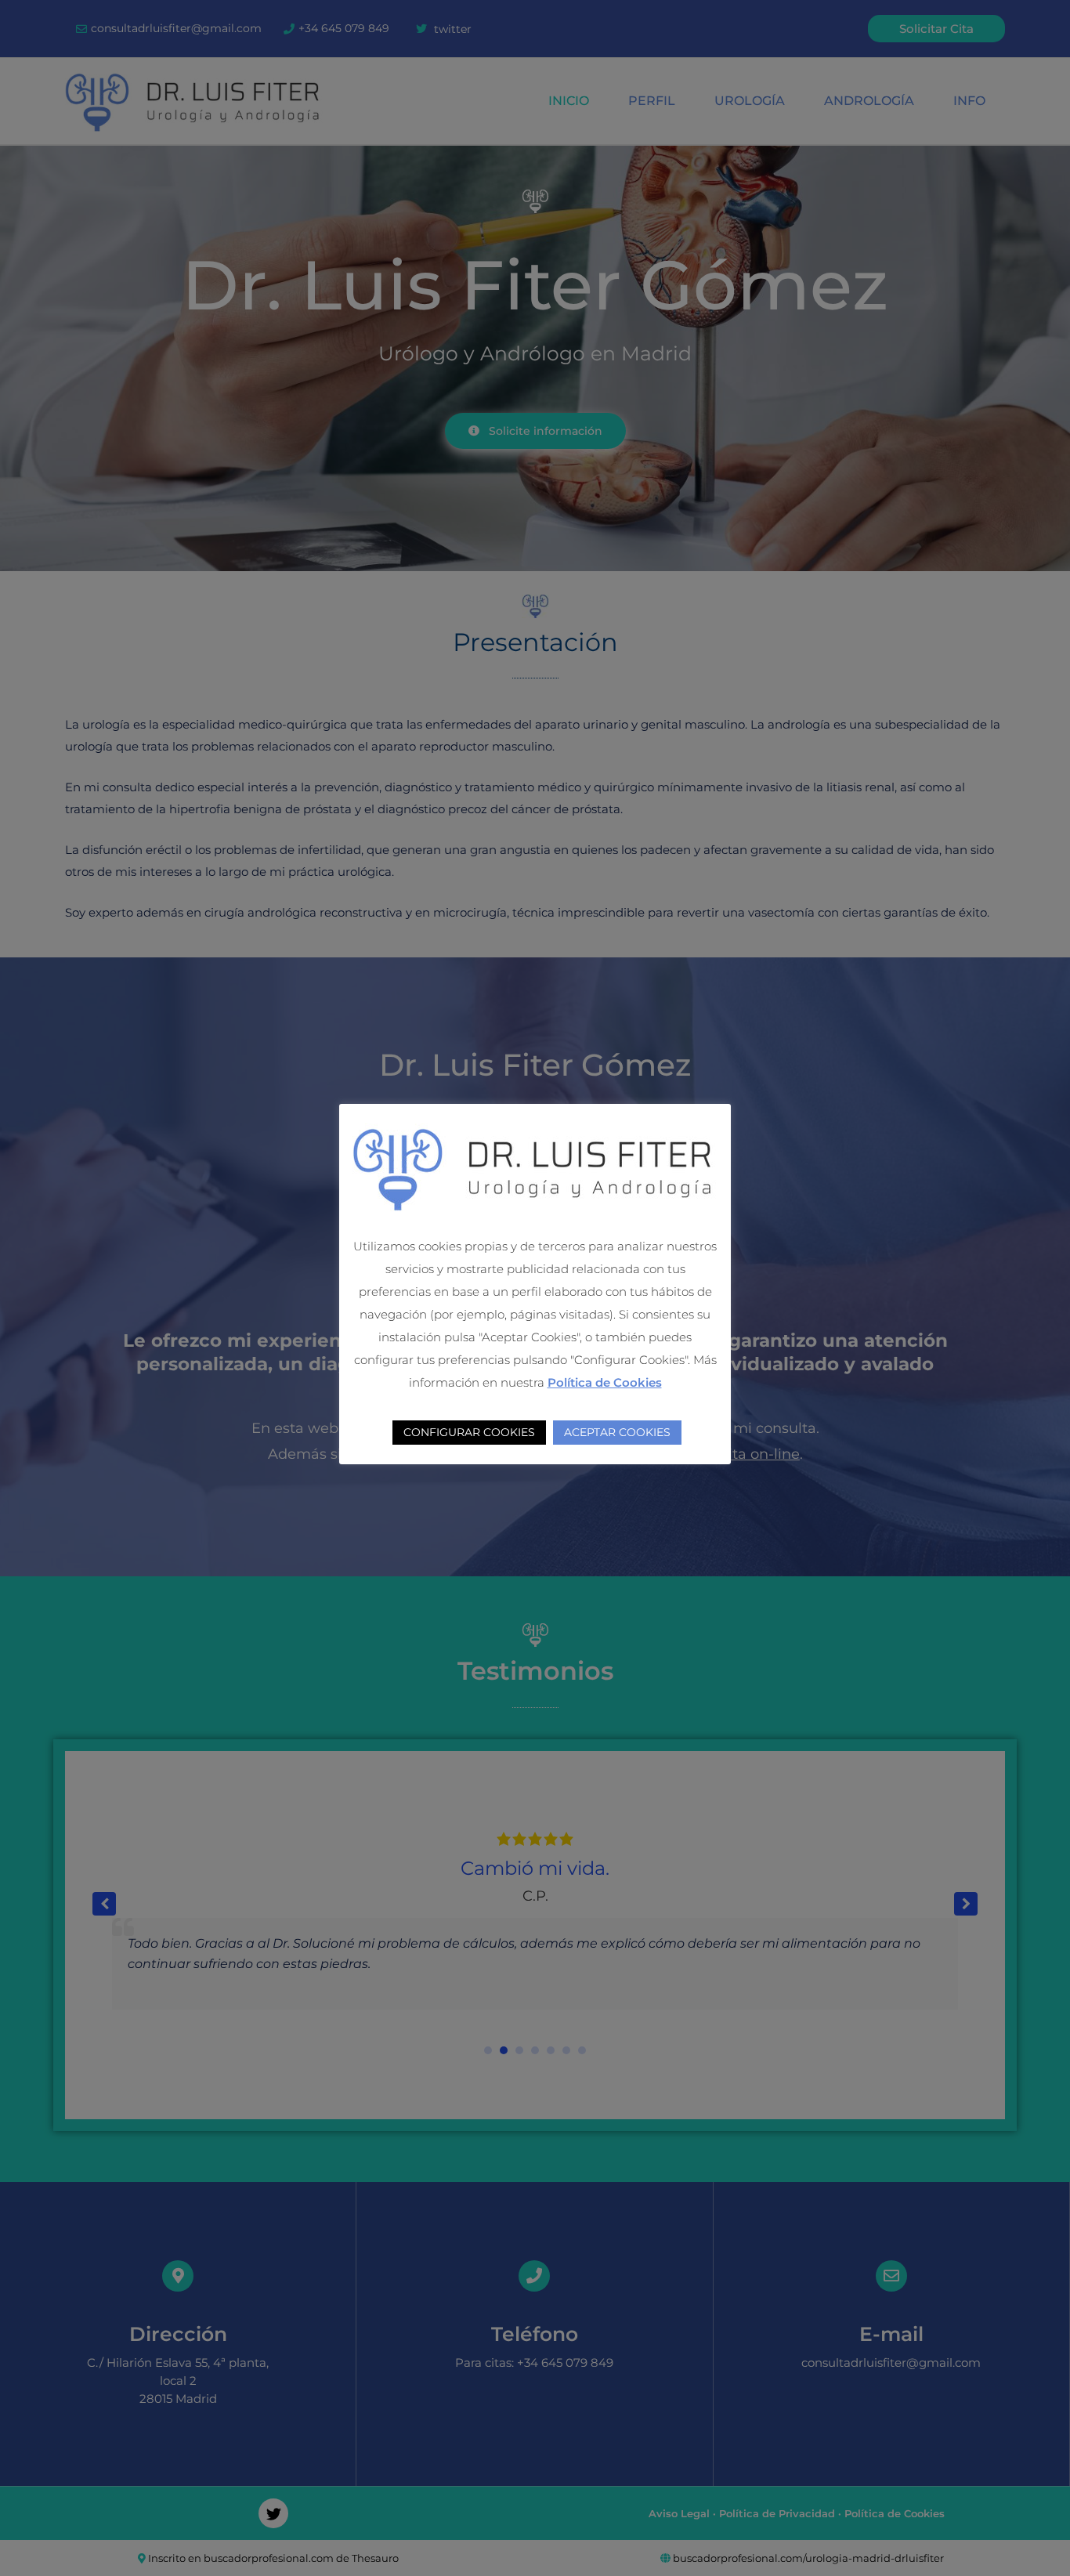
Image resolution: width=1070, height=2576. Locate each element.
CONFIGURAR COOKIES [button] (469, 1432)
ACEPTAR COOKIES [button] (617, 1432)
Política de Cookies (605, 1382)
